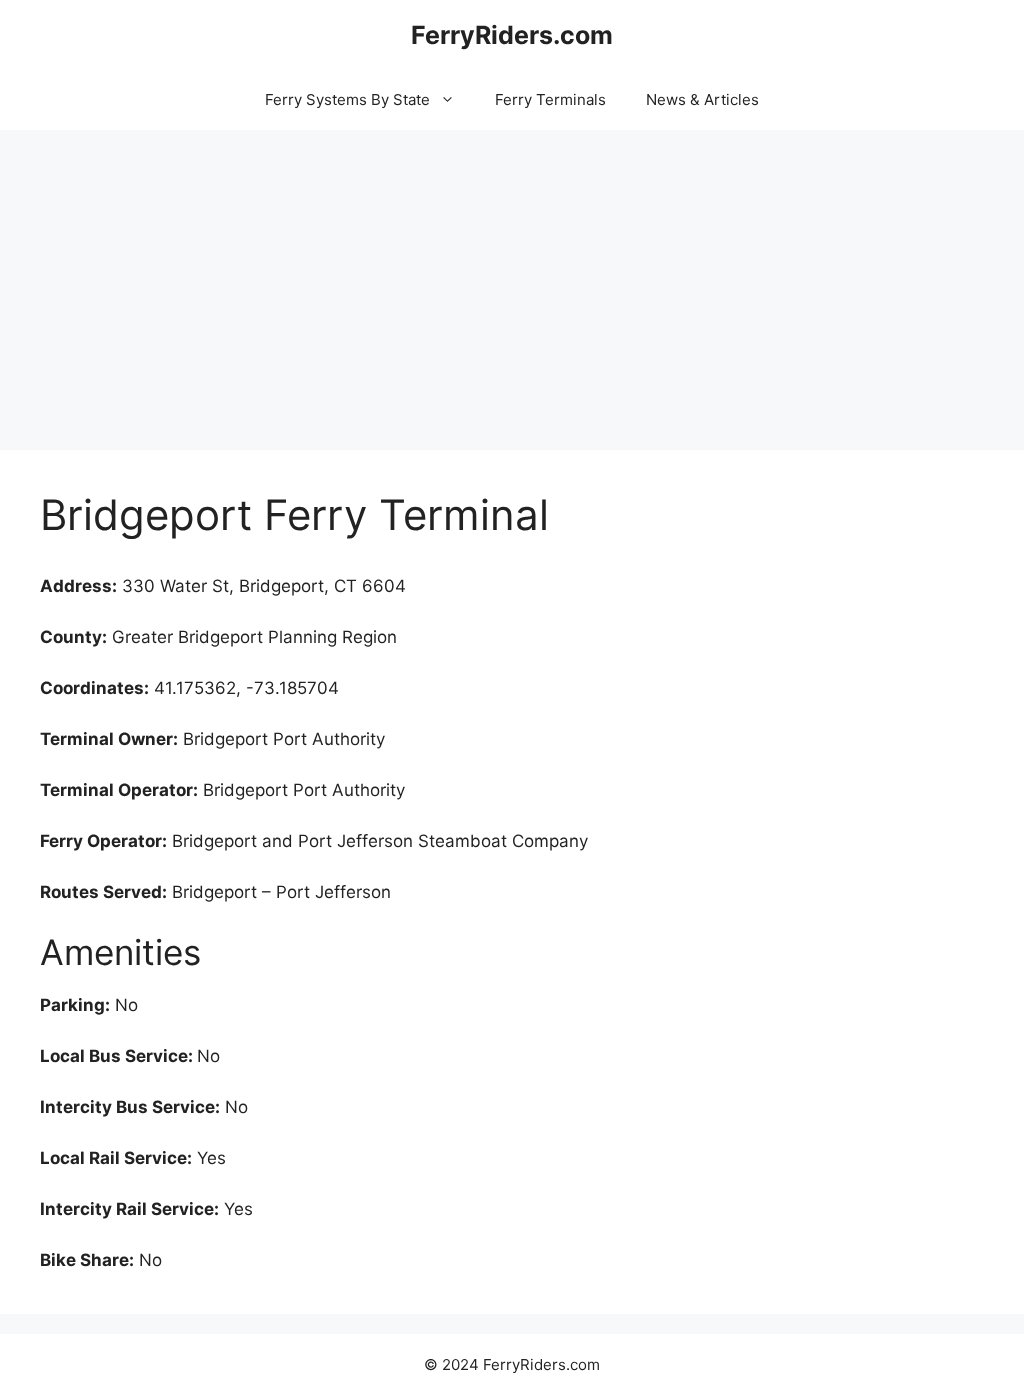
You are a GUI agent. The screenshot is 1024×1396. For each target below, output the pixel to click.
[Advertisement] (512, 280)
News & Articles (702, 99)
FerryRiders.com (512, 35)
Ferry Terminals (550, 99)
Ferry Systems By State (347, 99)
